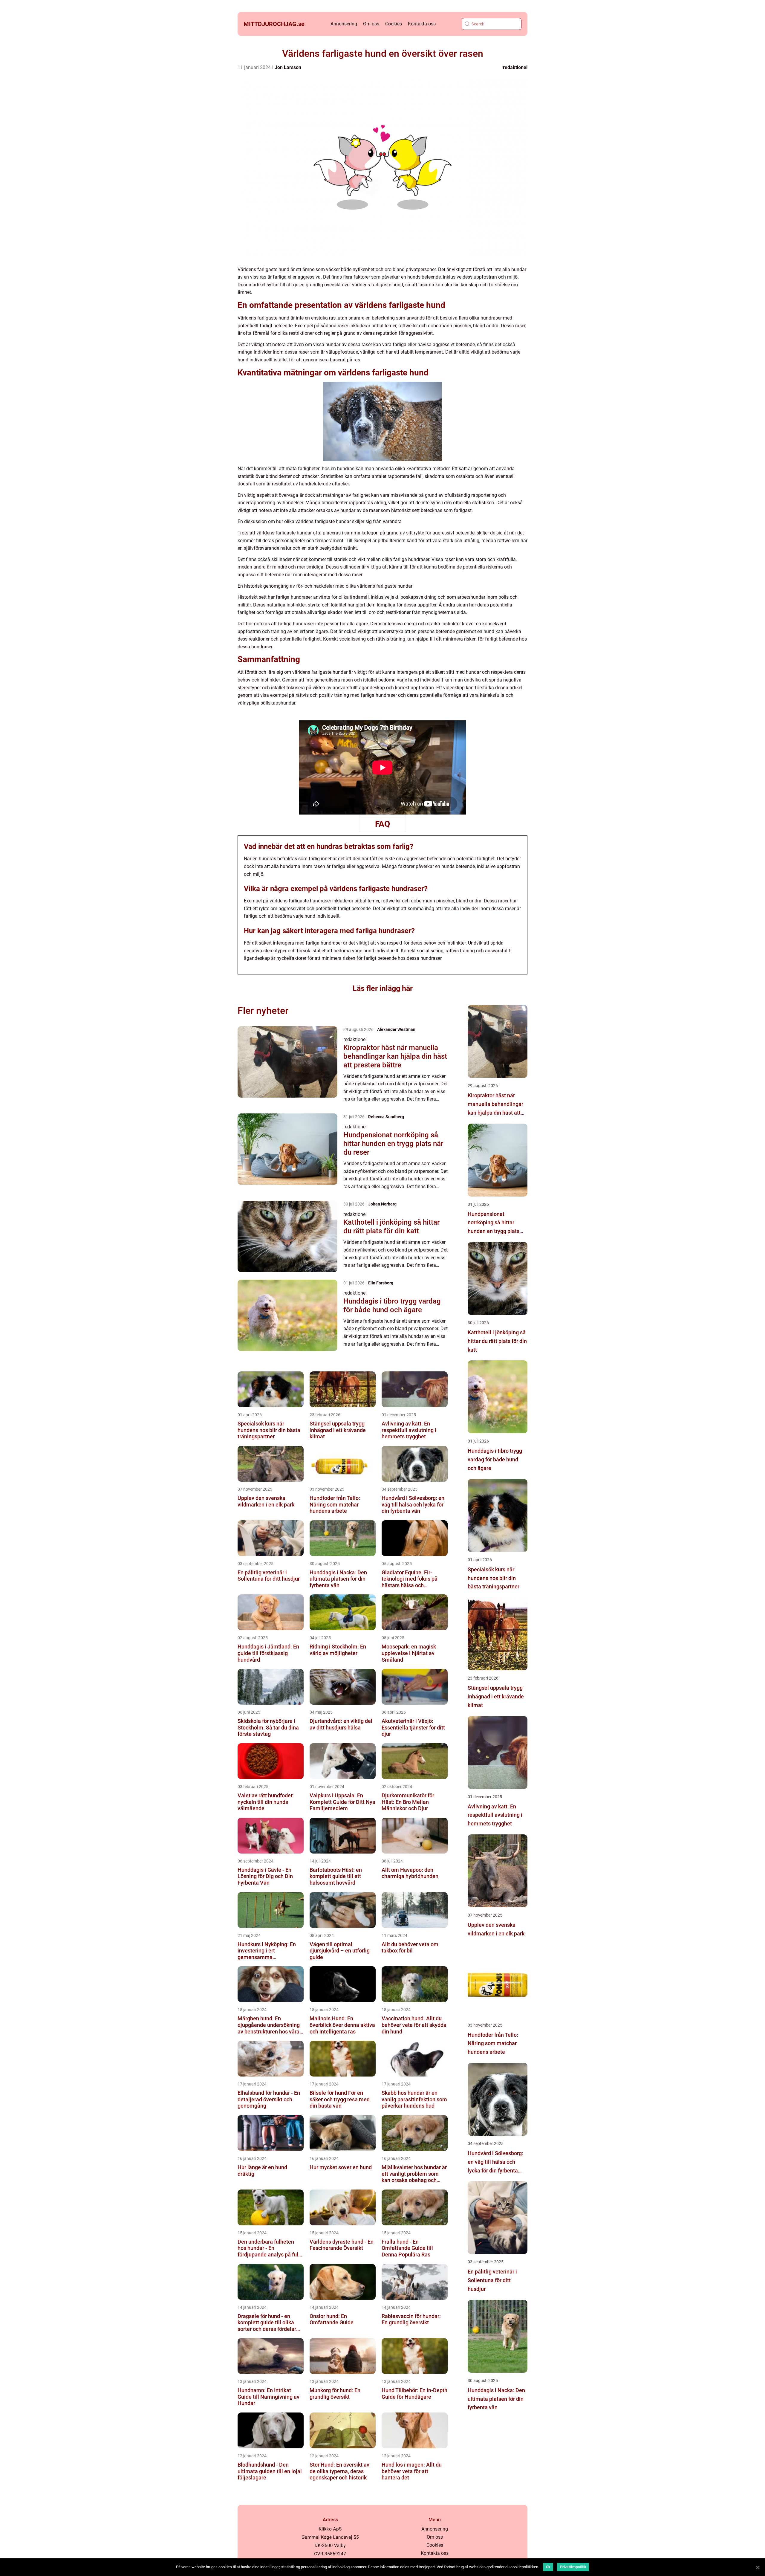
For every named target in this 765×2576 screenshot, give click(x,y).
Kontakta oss (422, 24)
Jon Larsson (288, 67)
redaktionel (515, 67)
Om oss (371, 24)
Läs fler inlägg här (383, 988)
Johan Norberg (382, 1204)
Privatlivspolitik (573, 2567)
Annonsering (344, 24)
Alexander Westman (396, 1029)
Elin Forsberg (381, 1283)
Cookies (394, 24)
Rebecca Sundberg (386, 1117)
